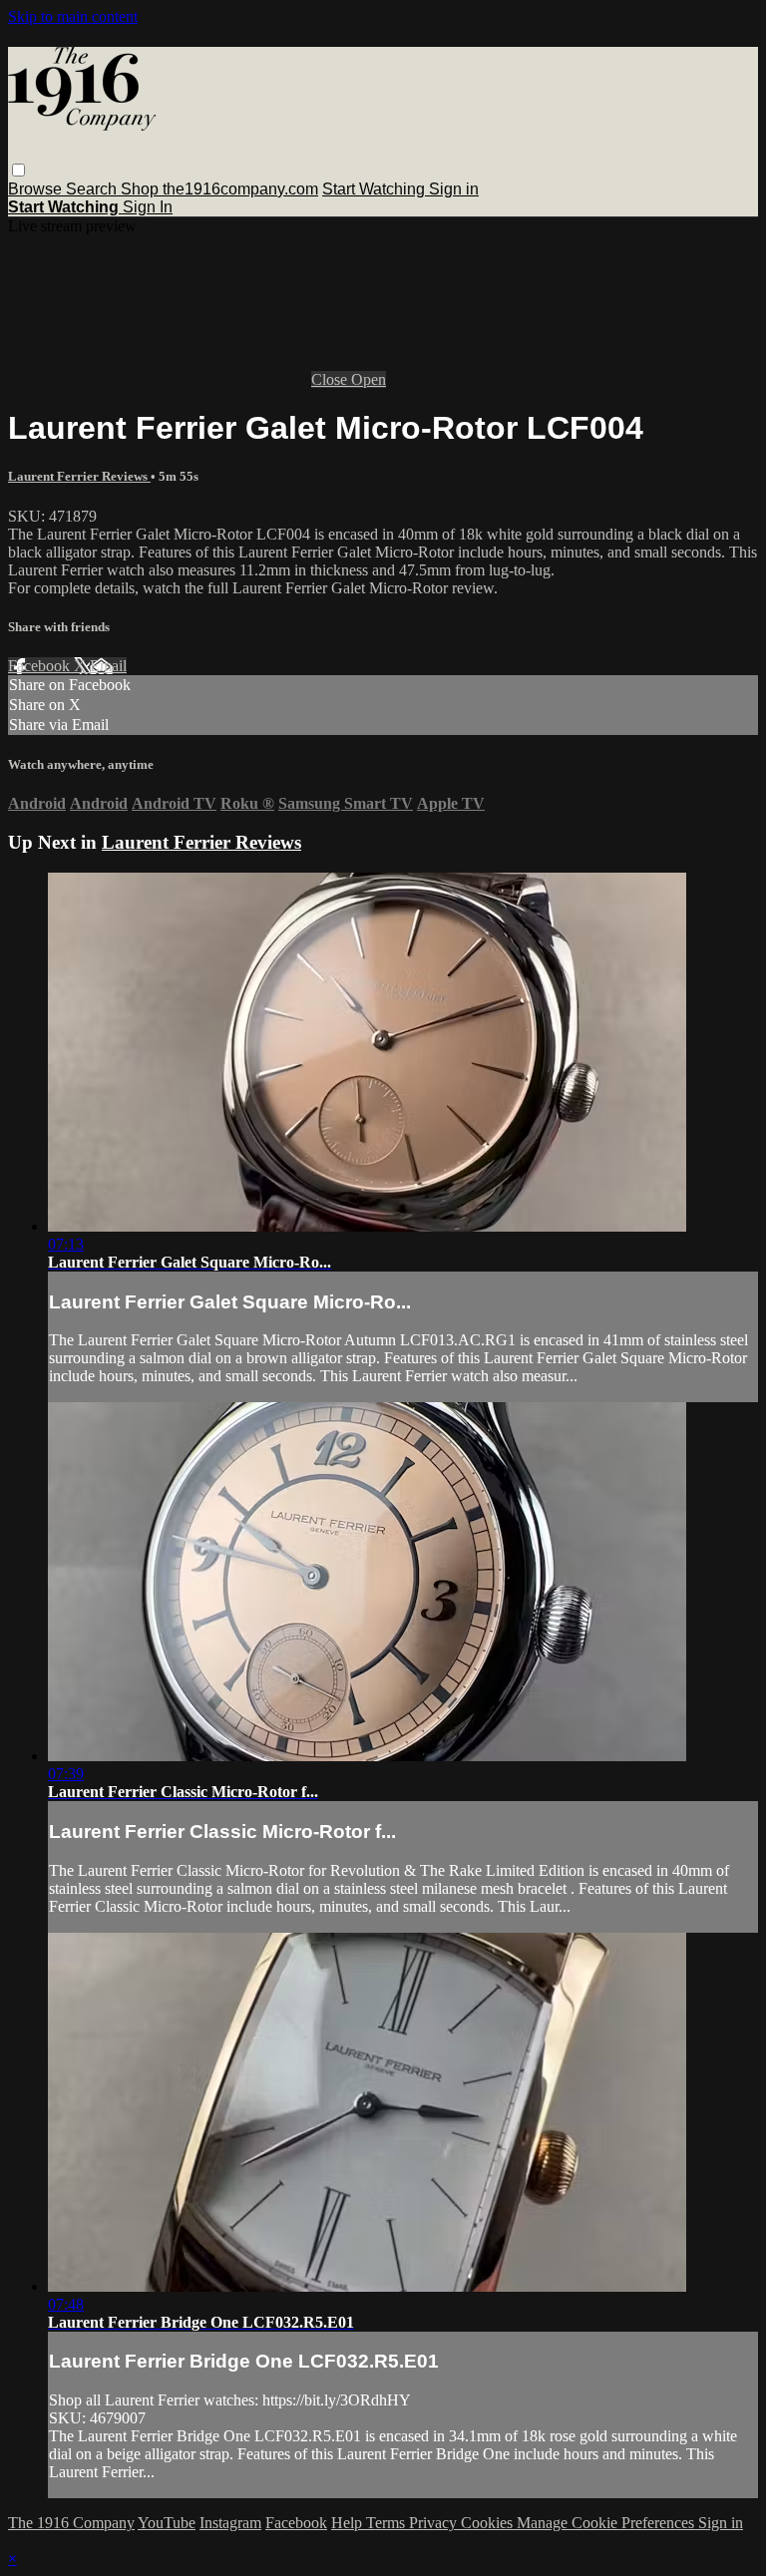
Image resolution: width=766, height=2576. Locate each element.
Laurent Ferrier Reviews (79, 476)
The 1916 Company (71, 2523)
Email (108, 666)
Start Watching (376, 189)
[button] (18, 170)
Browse (37, 189)
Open (369, 379)
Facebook (41, 666)
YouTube (167, 2523)
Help (349, 2523)
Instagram (230, 2523)
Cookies (489, 2523)
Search (93, 189)
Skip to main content (73, 16)
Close (331, 379)
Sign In (148, 207)
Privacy (435, 2523)
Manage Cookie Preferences (607, 2523)
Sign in (454, 189)
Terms (387, 2523)
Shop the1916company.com (219, 189)
